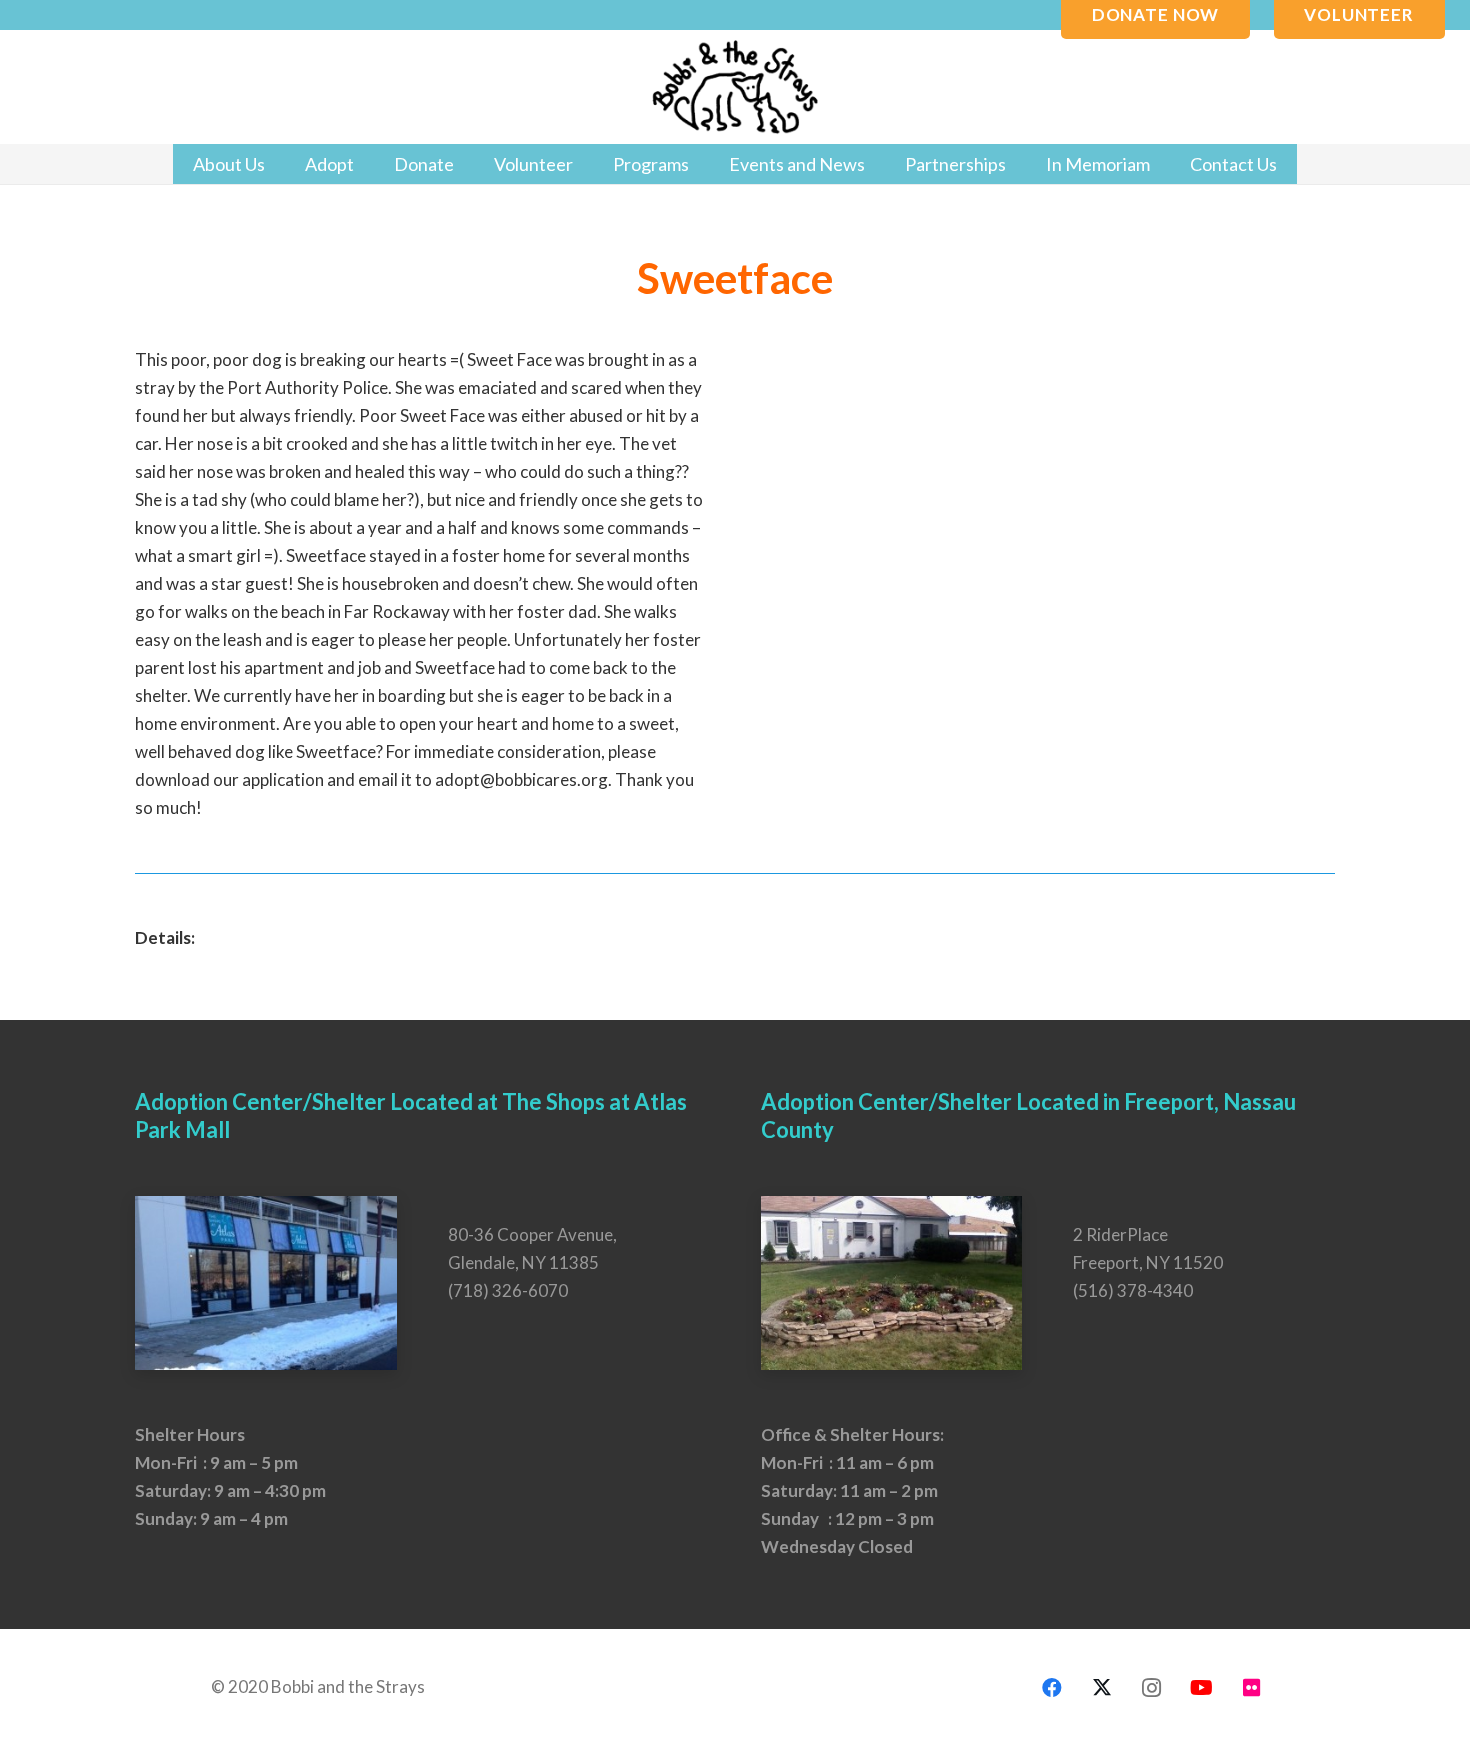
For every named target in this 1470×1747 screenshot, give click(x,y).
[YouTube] (1202, 1688)
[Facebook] (1052, 1688)
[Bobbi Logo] (735, 87)
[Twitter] (1102, 1688)
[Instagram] (1152, 1688)
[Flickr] (1252, 1688)
